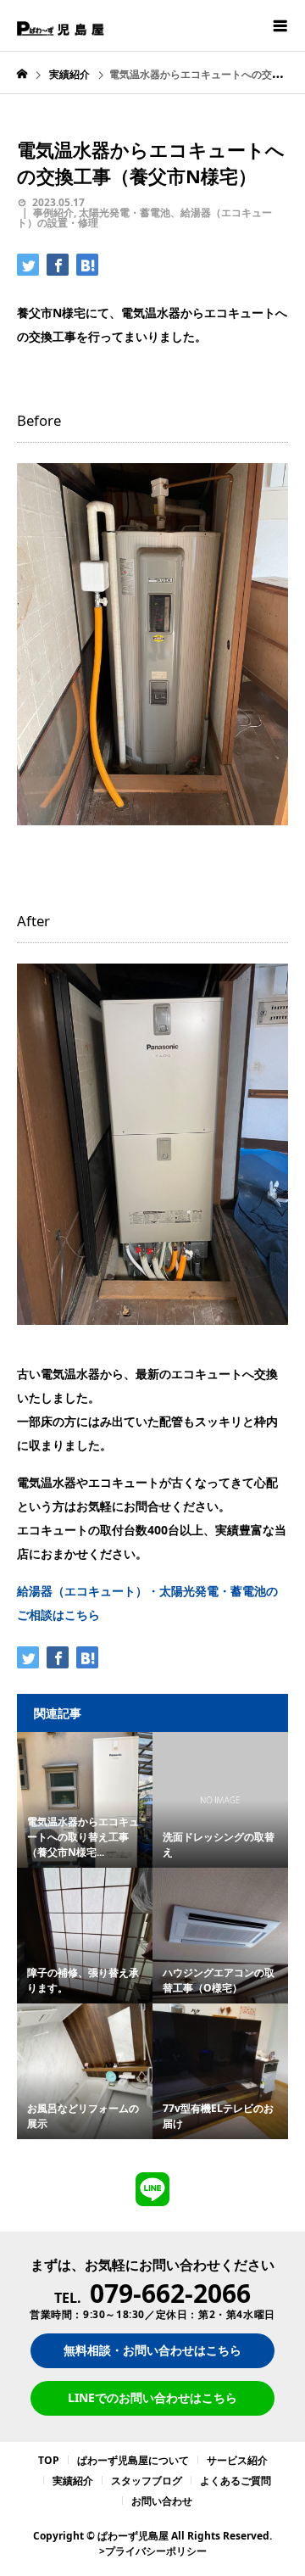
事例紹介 (53, 212)
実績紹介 (73, 2481)
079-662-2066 (170, 2293)
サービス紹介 (237, 2460)
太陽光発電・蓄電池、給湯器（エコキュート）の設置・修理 (144, 218)
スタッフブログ (147, 2481)
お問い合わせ (162, 2501)
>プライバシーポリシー (153, 2551)
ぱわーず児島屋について (133, 2460)
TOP (49, 2460)
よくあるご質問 (236, 2481)
